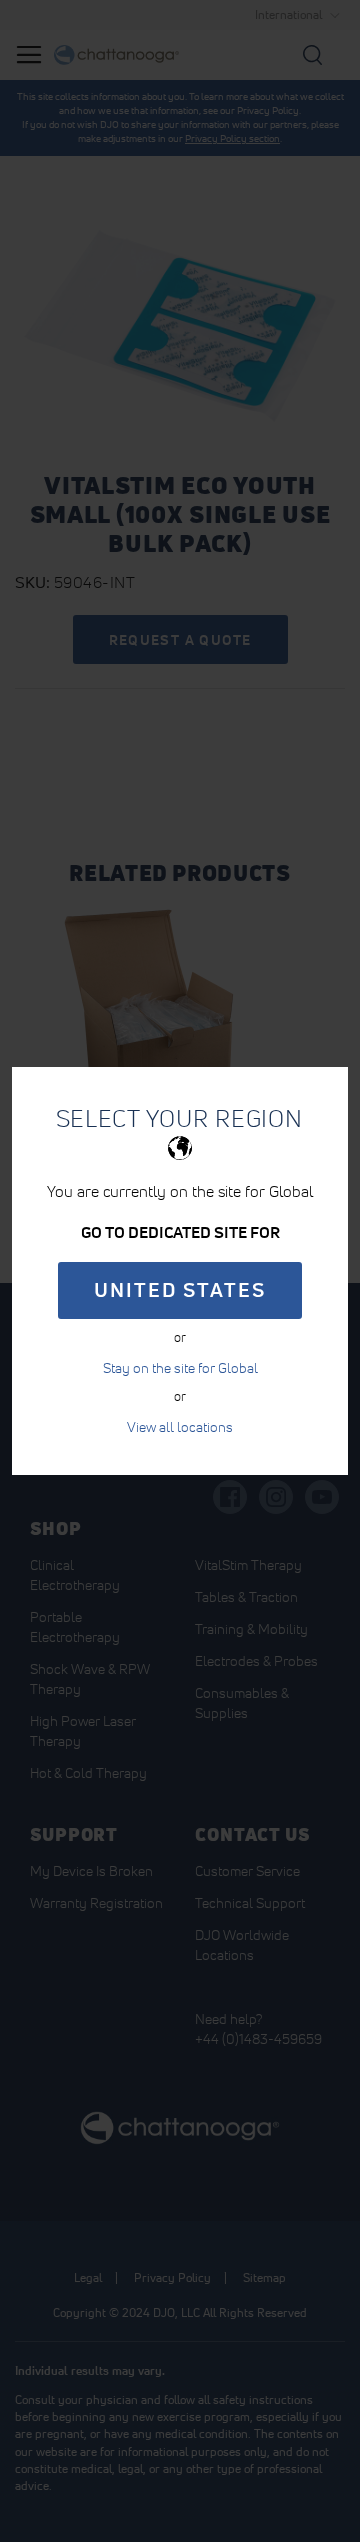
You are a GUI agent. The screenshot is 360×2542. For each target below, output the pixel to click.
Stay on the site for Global (180, 1368)
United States (180, 1290)
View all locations (180, 1427)
